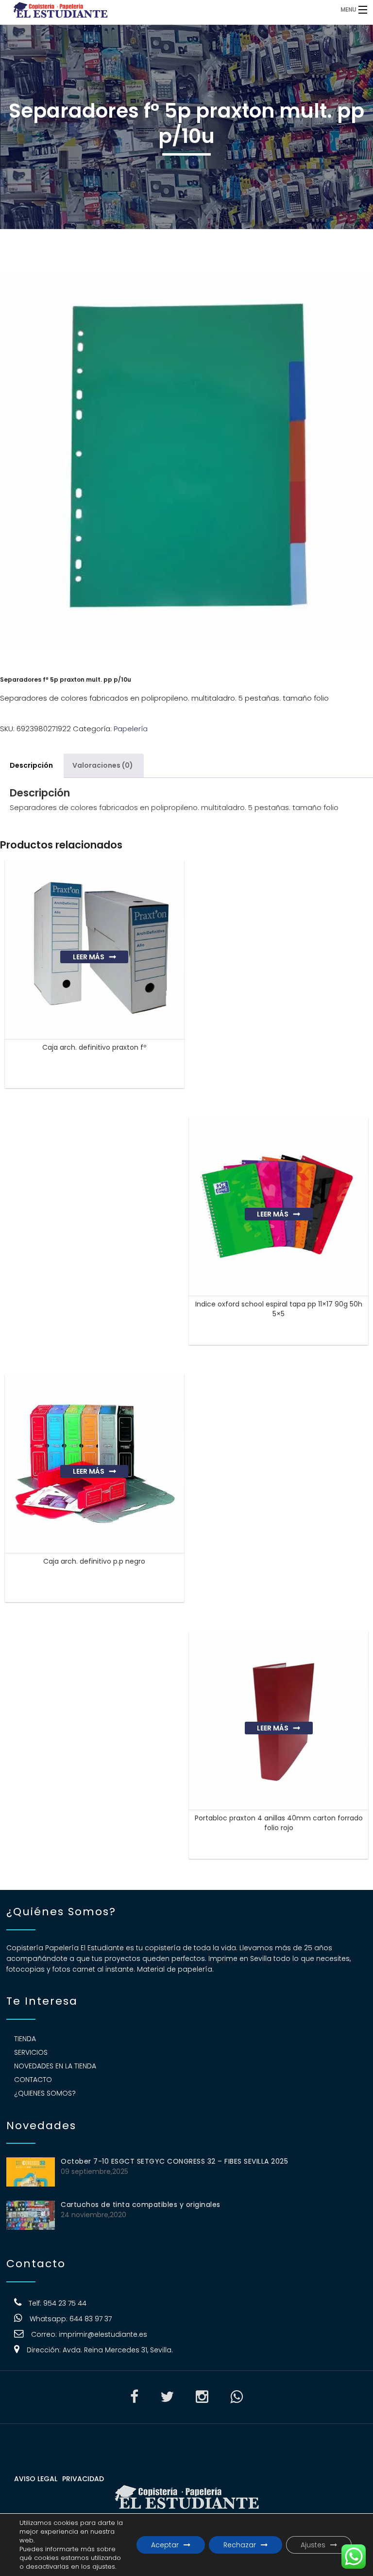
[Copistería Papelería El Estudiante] (144, 9)
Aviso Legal (36, 2479)
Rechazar (240, 2545)
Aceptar (165, 2545)
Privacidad (83, 2479)
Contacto (33, 2080)
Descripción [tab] (31, 765)
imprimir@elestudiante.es (103, 2334)
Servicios (31, 2052)
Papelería (131, 729)
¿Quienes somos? (45, 2093)
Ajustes (313, 2545)
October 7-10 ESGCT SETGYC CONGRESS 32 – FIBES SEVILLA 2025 (174, 2161)
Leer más (89, 957)
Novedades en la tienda (55, 2066)
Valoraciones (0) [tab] (103, 765)
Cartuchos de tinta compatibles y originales (141, 2205)
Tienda (25, 2039)
